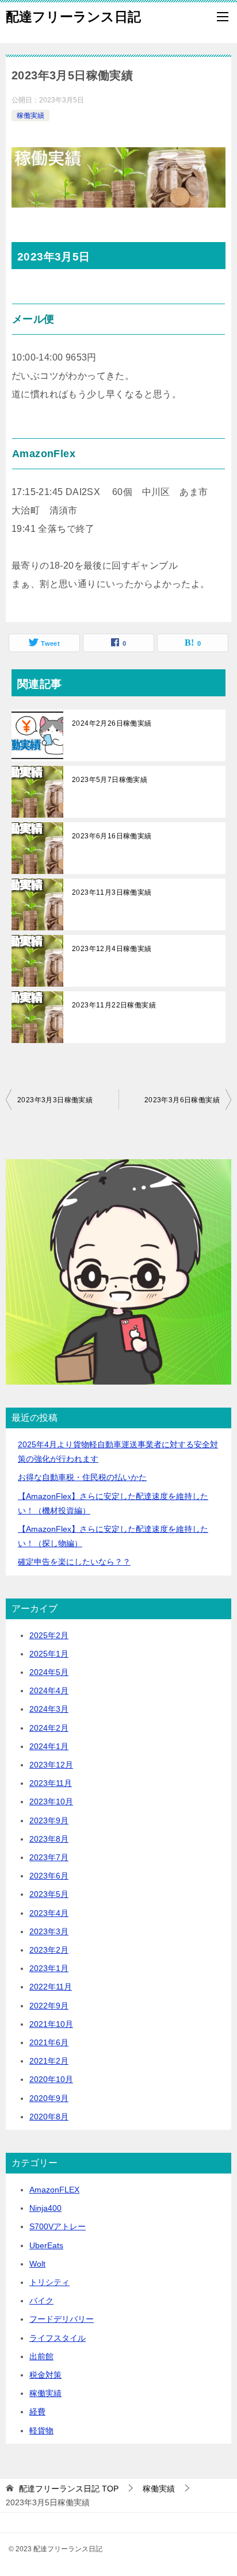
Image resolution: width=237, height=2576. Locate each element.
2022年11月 (51, 1987)
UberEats (46, 2245)
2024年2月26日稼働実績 (112, 723)
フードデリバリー (62, 2319)
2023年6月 (49, 1876)
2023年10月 (51, 1801)
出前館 (41, 2356)
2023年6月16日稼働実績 (112, 836)
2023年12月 (51, 1765)
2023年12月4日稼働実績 (112, 949)
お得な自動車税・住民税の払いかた (82, 1477)
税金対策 (45, 2375)
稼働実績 (30, 116)
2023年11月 (51, 1783)
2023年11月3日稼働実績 (112, 892)
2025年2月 (49, 1635)
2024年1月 (49, 1746)
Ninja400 (45, 2208)
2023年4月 (49, 1913)
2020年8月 (49, 2117)
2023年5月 (49, 1894)
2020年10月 (51, 2079)
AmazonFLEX (54, 2190)
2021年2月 (49, 2061)
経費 (37, 2412)
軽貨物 (41, 2431)
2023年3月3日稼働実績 (55, 1100)
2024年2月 (49, 1728)
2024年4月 (49, 1690)
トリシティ (49, 2282)
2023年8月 (49, 1839)
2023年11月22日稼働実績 (114, 1005)
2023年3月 (49, 1931)
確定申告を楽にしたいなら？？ (74, 1562)
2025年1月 (49, 1654)
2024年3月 (49, 1709)
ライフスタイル (58, 2338)
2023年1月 (49, 1968)
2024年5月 (49, 1672)
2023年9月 (49, 1820)
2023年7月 (49, 1857)
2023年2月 (49, 1950)
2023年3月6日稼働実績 (182, 1100)
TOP (69, 2489)
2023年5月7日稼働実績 (110, 780)
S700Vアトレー (58, 2226)
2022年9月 (49, 2006)
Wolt (37, 2264)
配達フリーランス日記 (73, 17)
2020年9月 (49, 2098)
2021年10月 (51, 2024)
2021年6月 (49, 2042)
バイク (41, 2301)
